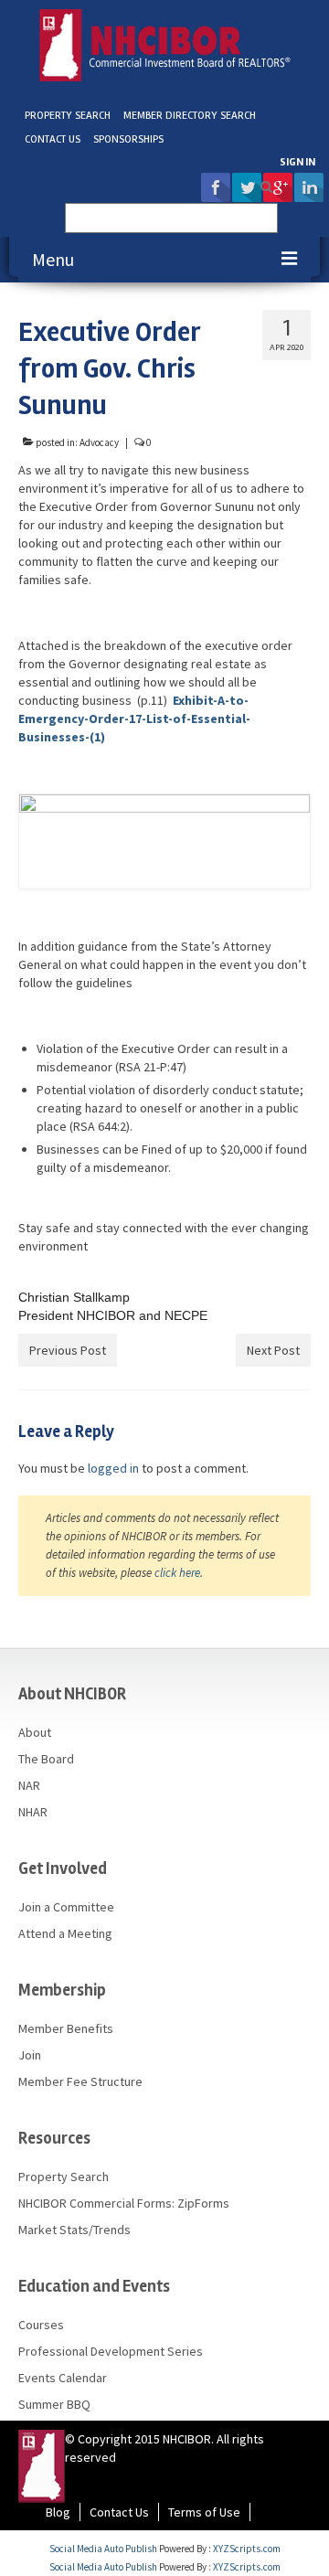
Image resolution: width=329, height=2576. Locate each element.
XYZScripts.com (247, 2549)
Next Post (273, 1350)
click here (177, 1573)
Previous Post (68, 1350)
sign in (297, 162)
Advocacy (99, 442)
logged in (113, 1468)
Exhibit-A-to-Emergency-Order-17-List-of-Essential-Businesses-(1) (134, 719)
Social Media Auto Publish (103, 2549)
